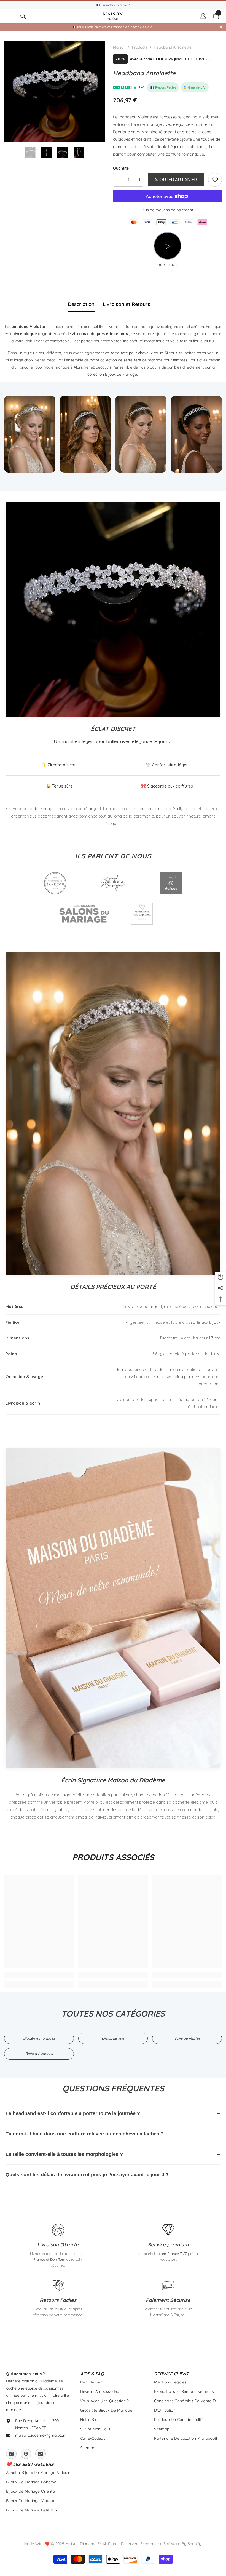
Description (81, 304)
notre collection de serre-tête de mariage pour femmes (139, 360)
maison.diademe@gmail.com (41, 2435)
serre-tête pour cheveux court (137, 353)
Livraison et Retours (127, 304)
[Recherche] (23, 16)
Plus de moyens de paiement (167, 210)
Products (140, 47)
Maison (119, 47)
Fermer (221, 27)
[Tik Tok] (41, 2454)
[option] (54, 91)
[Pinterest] (26, 2454)
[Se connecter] (203, 16)
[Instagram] (11, 2454)
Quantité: (121, 168)
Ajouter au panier (176, 180)
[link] (215, 180)
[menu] (7, 16)
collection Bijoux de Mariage (112, 374)
